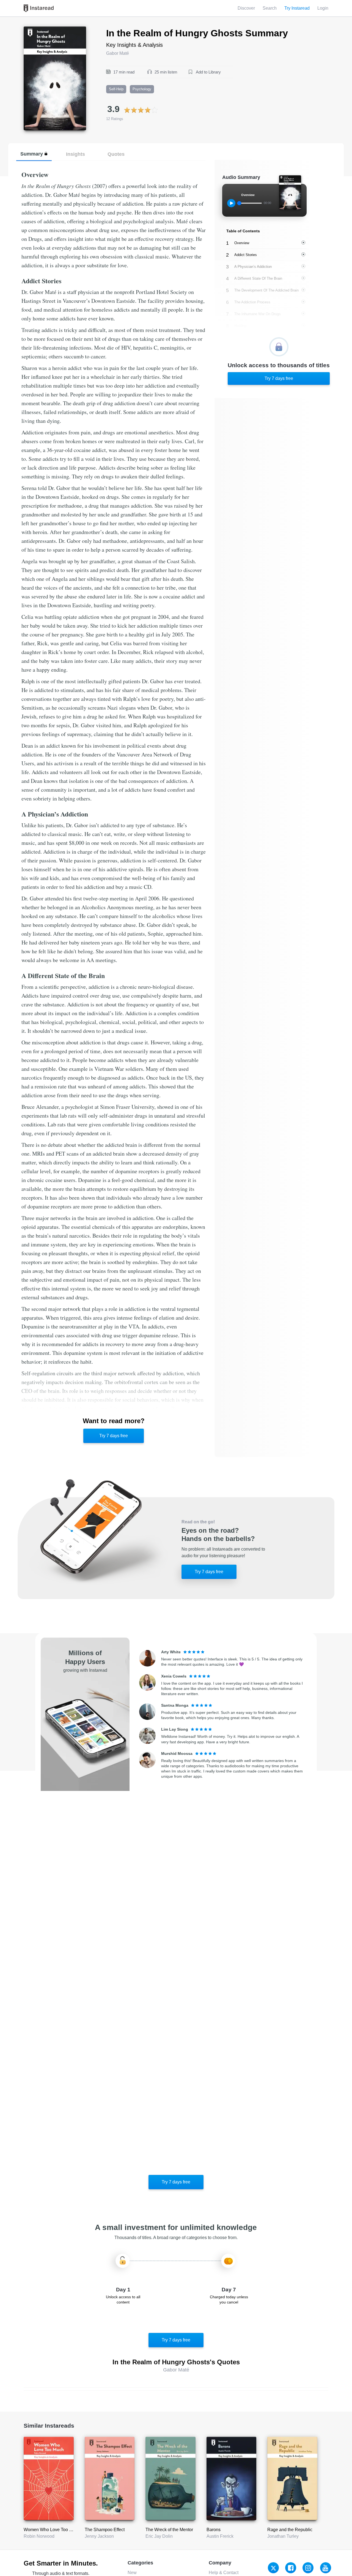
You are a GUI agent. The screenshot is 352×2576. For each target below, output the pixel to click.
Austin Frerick (220, 2536)
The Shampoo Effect (105, 2530)
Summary (32, 154)
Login (323, 8)
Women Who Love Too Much (52, 2530)
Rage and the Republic (290, 2530)
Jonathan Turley (283, 2536)
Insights (75, 154)
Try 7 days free (114, 1436)
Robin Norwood (39, 2536)
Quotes (116, 154)
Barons (214, 2530)
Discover (246, 8)
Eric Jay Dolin (159, 2536)
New (132, 2573)
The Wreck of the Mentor (169, 2530)
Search (270, 8)
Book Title (33, 30)
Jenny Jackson (99, 2536)
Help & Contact (224, 2573)
